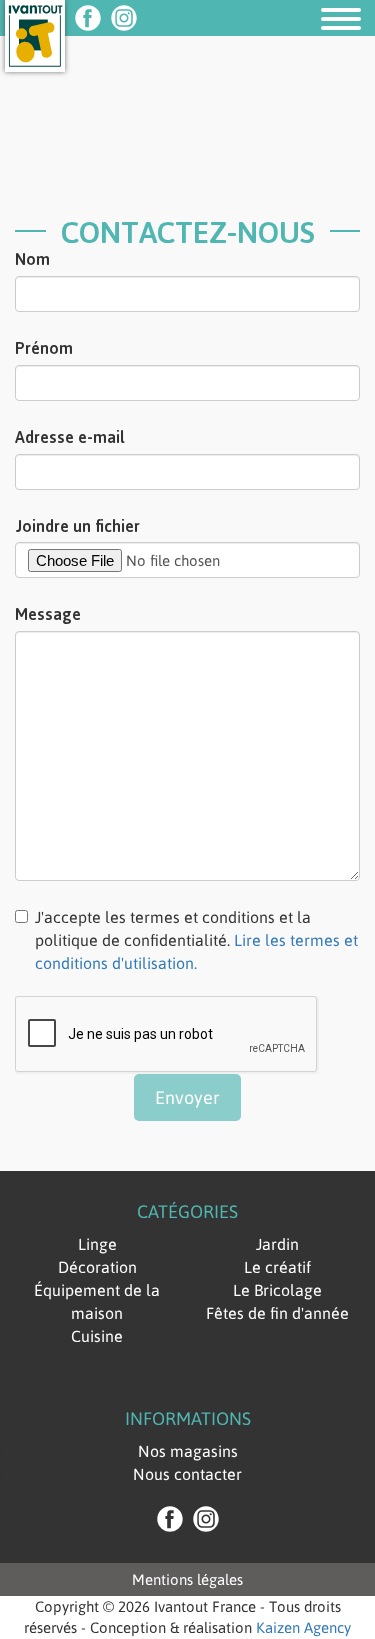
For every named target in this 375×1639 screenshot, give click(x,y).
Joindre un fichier (77, 526)
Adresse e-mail (70, 437)
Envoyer (187, 1097)
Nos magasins (188, 1451)
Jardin (277, 1244)
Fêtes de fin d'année (277, 1313)
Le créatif (277, 1267)
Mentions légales (187, 1579)
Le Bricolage (277, 1290)
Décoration (97, 1267)
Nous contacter (187, 1474)
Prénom (44, 348)
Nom (32, 259)
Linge (97, 1244)
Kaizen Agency (303, 1627)
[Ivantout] (35, 50)
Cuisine (97, 1336)
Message (48, 614)
